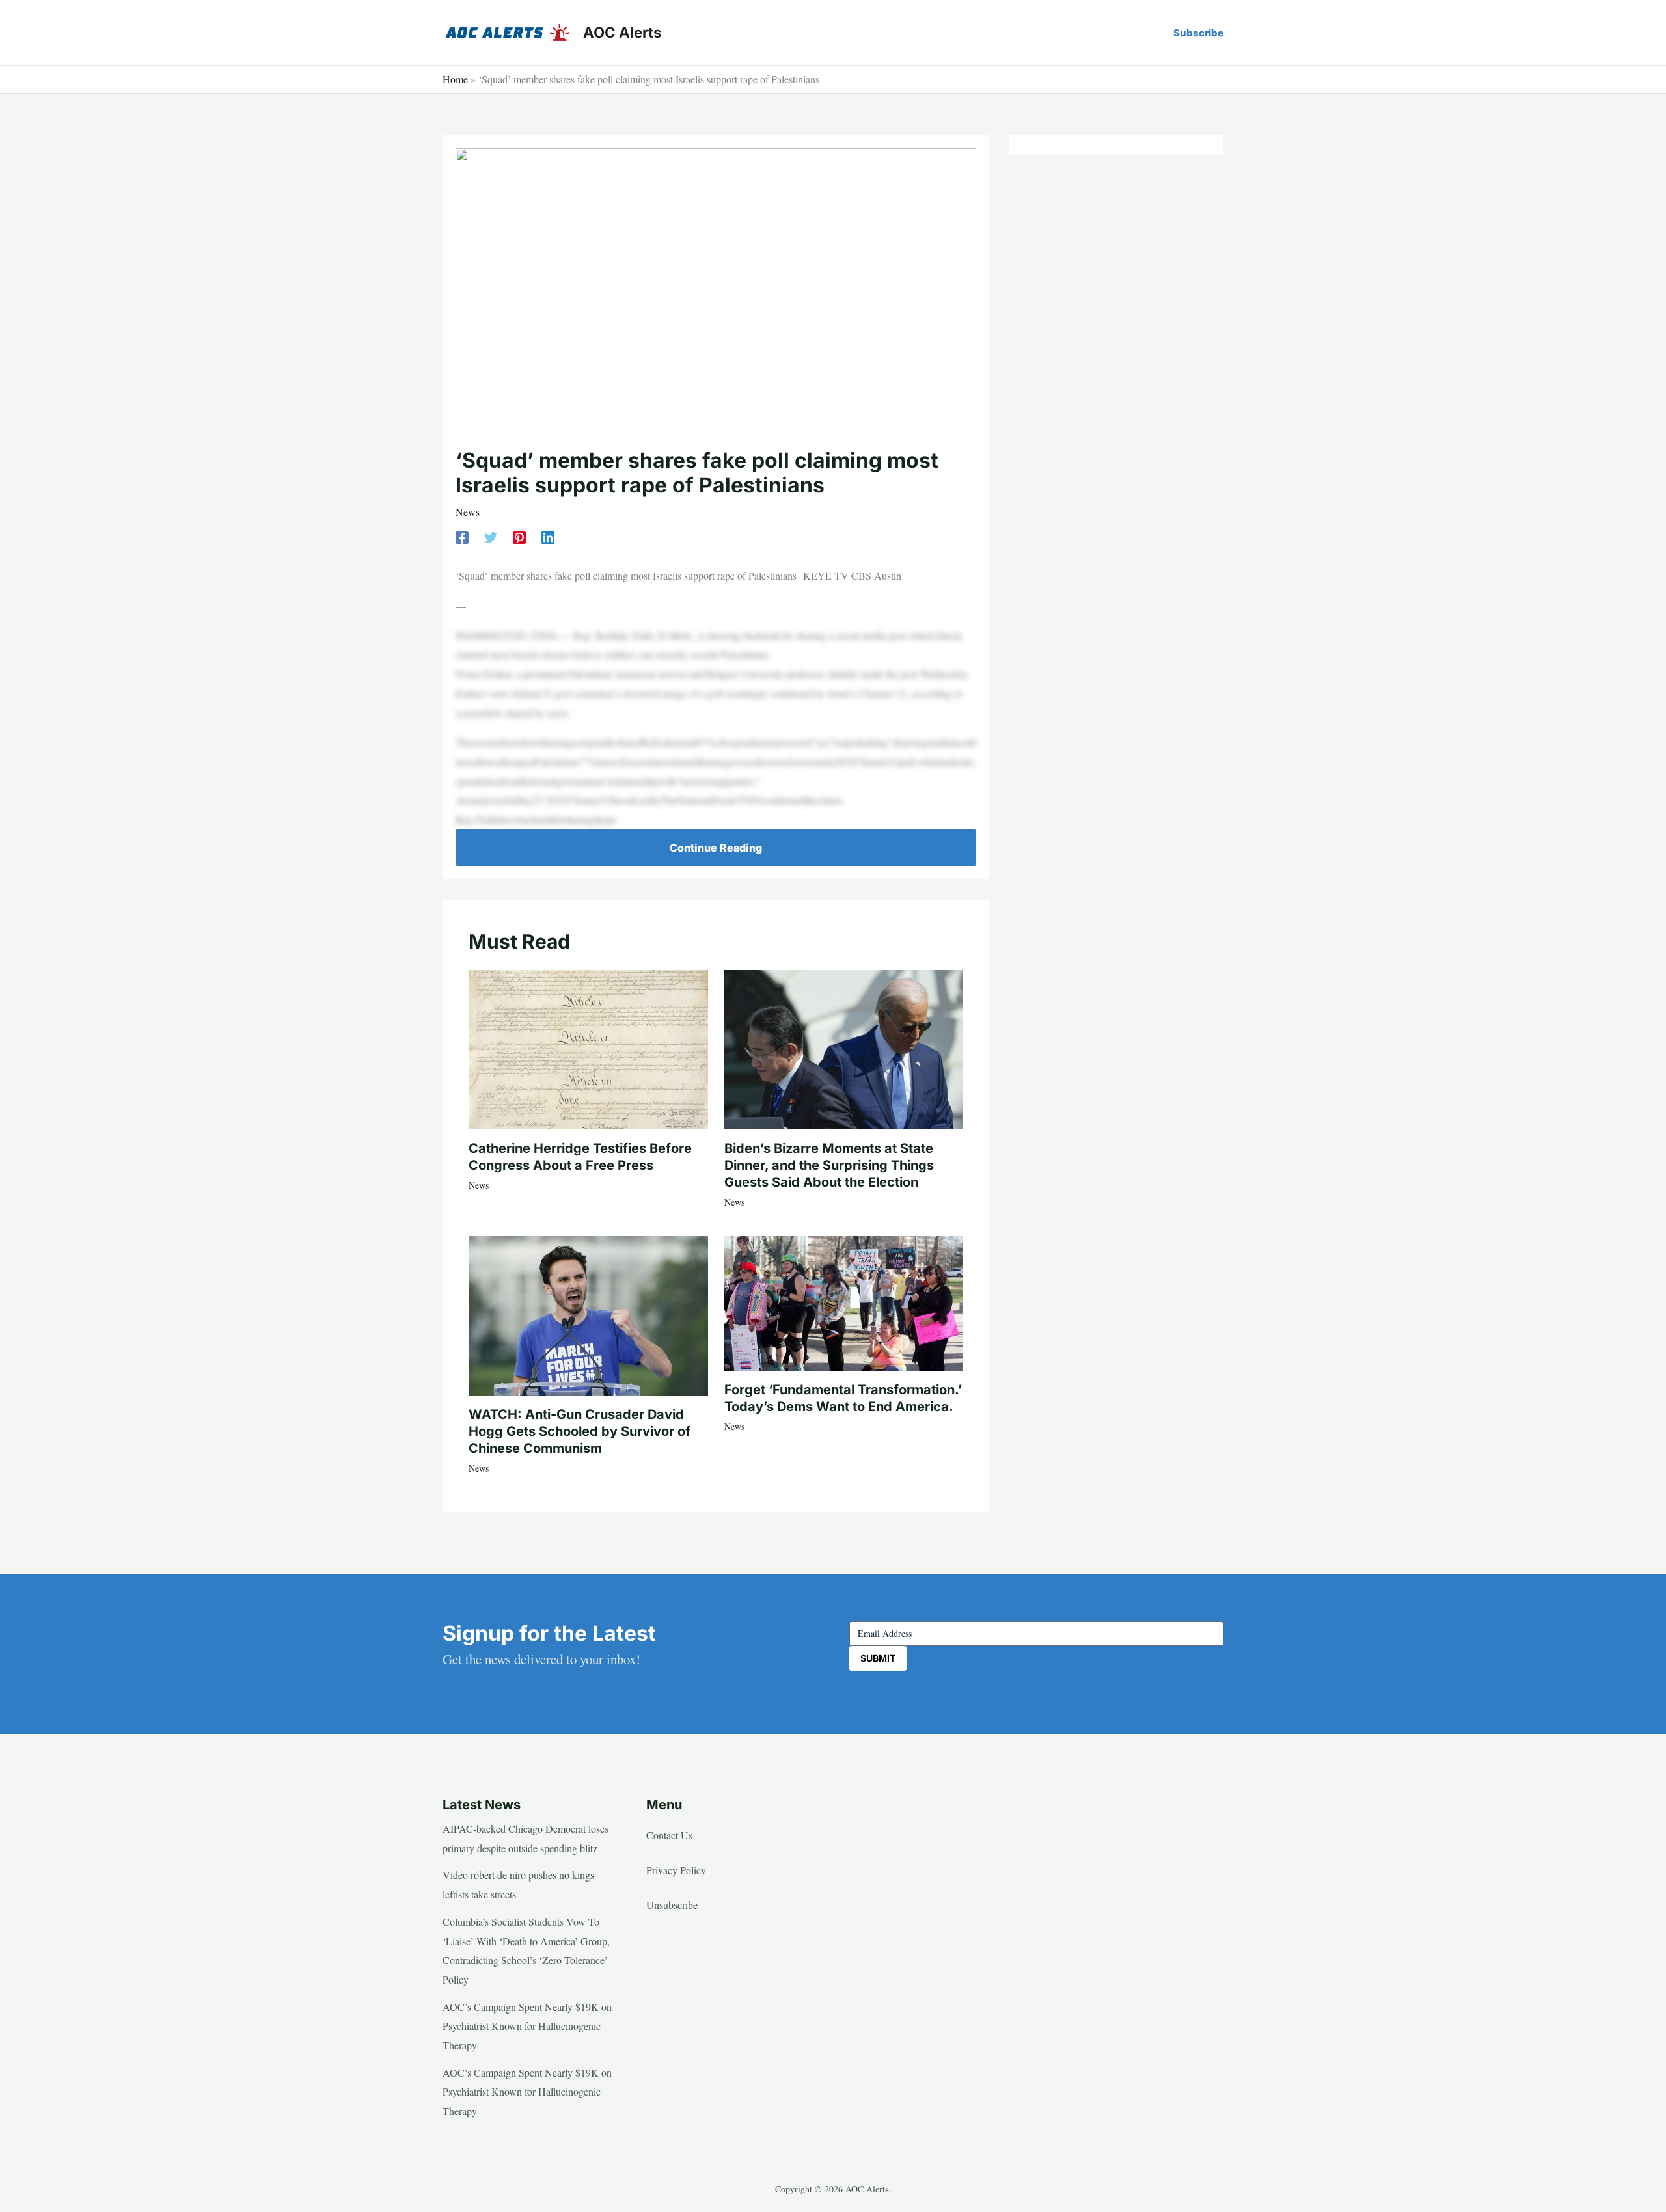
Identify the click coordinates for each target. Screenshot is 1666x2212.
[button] (1198, 33)
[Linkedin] (548, 536)
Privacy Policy (676, 1870)
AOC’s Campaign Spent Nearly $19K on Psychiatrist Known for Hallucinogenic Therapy (527, 2026)
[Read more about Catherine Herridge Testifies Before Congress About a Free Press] (588, 1048)
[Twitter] (491, 536)
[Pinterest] (519, 536)
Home (455, 79)
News (468, 512)
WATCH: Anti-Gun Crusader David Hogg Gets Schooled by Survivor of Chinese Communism (580, 1431)
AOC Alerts (622, 32)
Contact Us (669, 1835)
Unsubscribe (672, 1905)
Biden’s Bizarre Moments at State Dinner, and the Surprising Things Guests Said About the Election (829, 1165)
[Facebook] (462, 536)
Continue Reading (716, 848)
